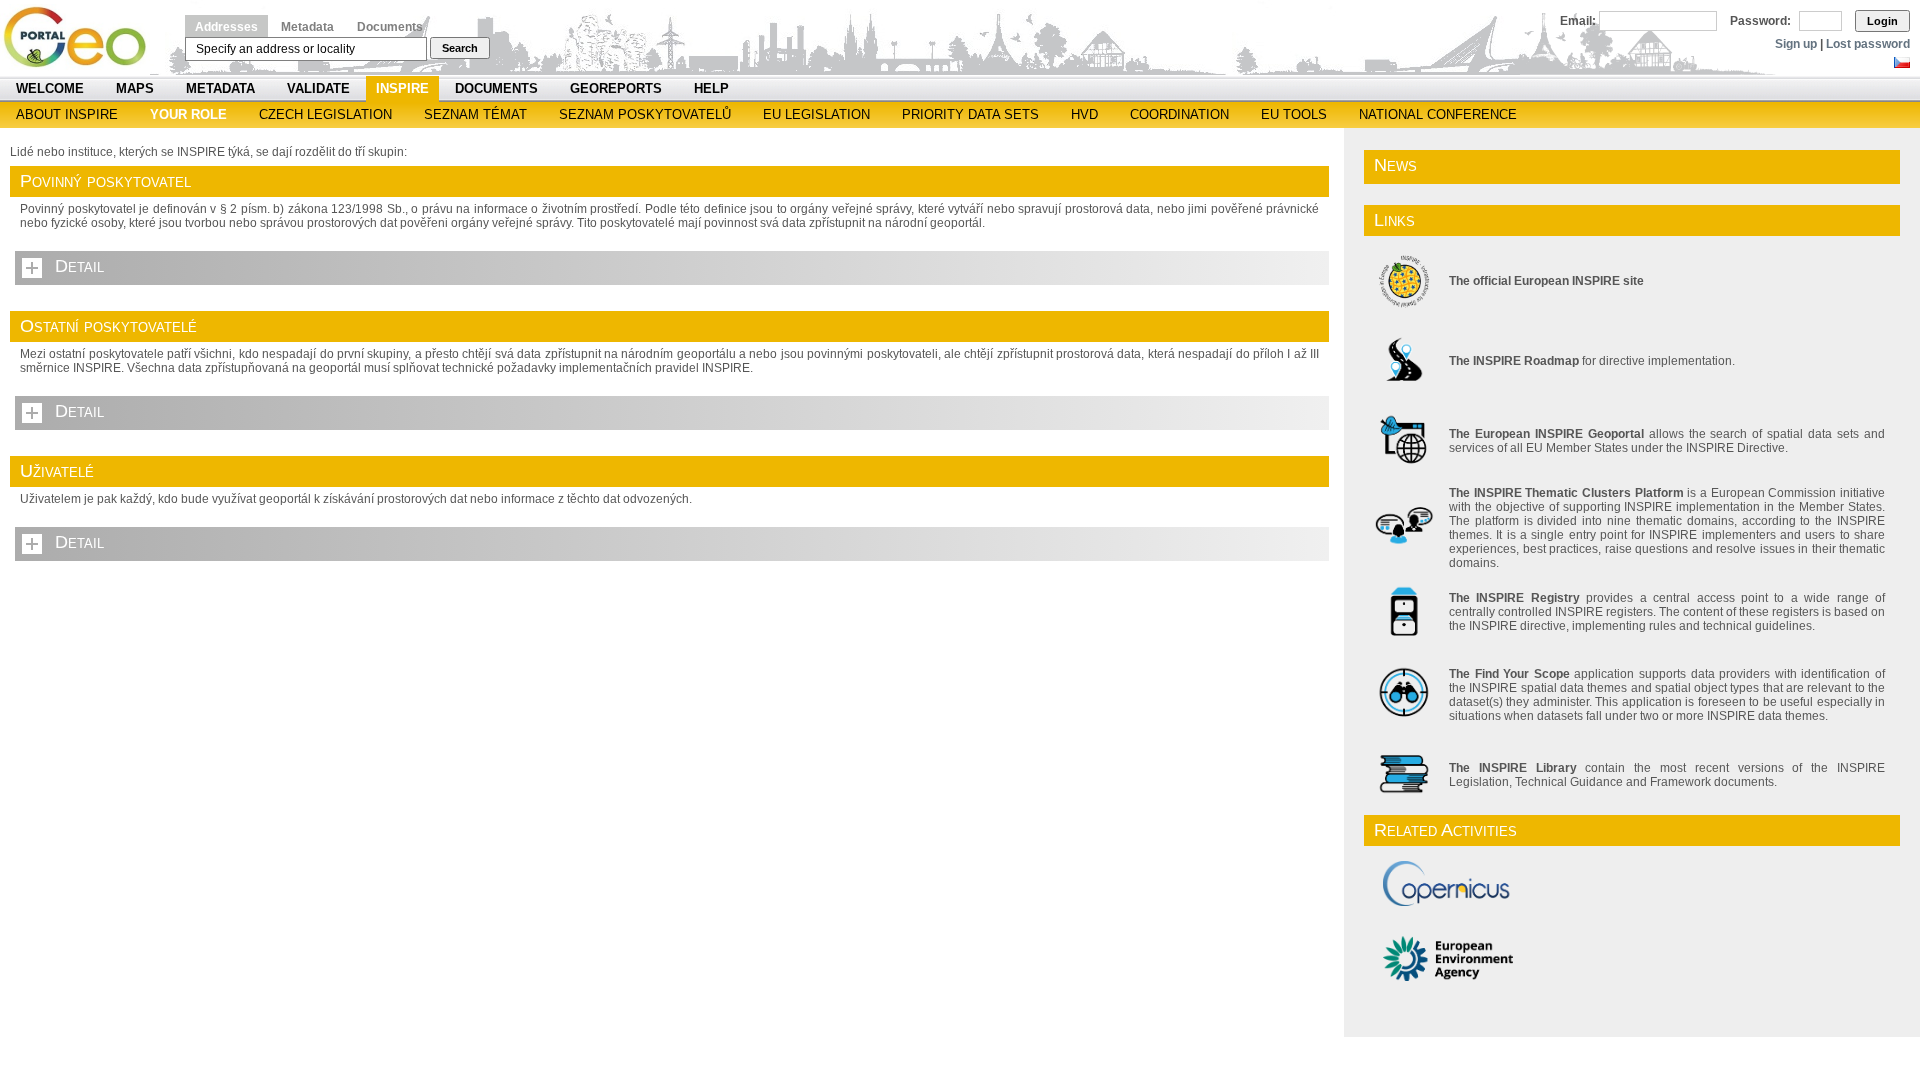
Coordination (1179, 114)
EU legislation (816, 114)
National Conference (1438, 114)
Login (1882, 21)
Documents (390, 27)
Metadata (307, 27)
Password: (1760, 21)
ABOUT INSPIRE (67, 114)
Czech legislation (325, 114)
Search (460, 48)
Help (711, 88)
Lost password (1868, 44)
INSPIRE (402, 88)
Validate (318, 88)
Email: (1578, 21)
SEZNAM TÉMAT (475, 114)
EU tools (1294, 114)
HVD (1084, 114)
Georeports (616, 88)
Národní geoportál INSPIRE (82, 37)
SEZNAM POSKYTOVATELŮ (645, 114)
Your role (188, 114)
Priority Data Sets (970, 114)
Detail (79, 266)
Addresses (226, 27)
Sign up (1796, 44)
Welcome (50, 88)
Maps (135, 88)
